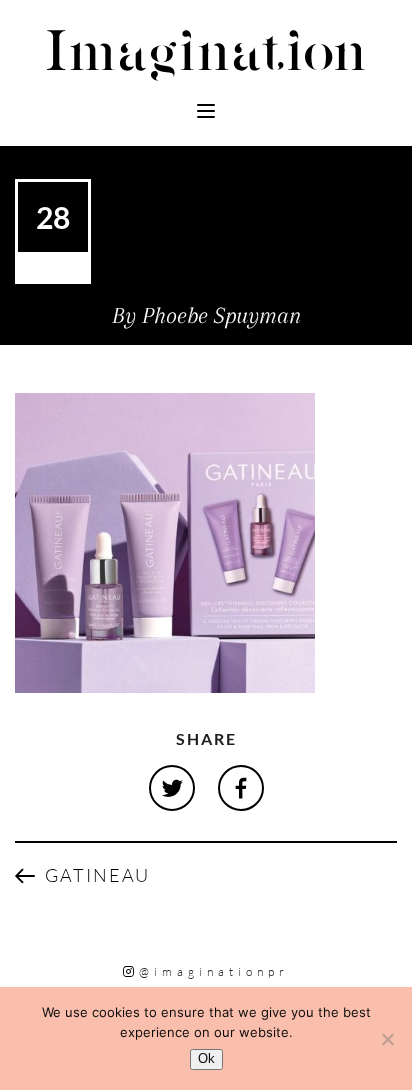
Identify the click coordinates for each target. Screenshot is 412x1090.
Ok (206, 1058)
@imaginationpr (214, 971)
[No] (387, 1039)
